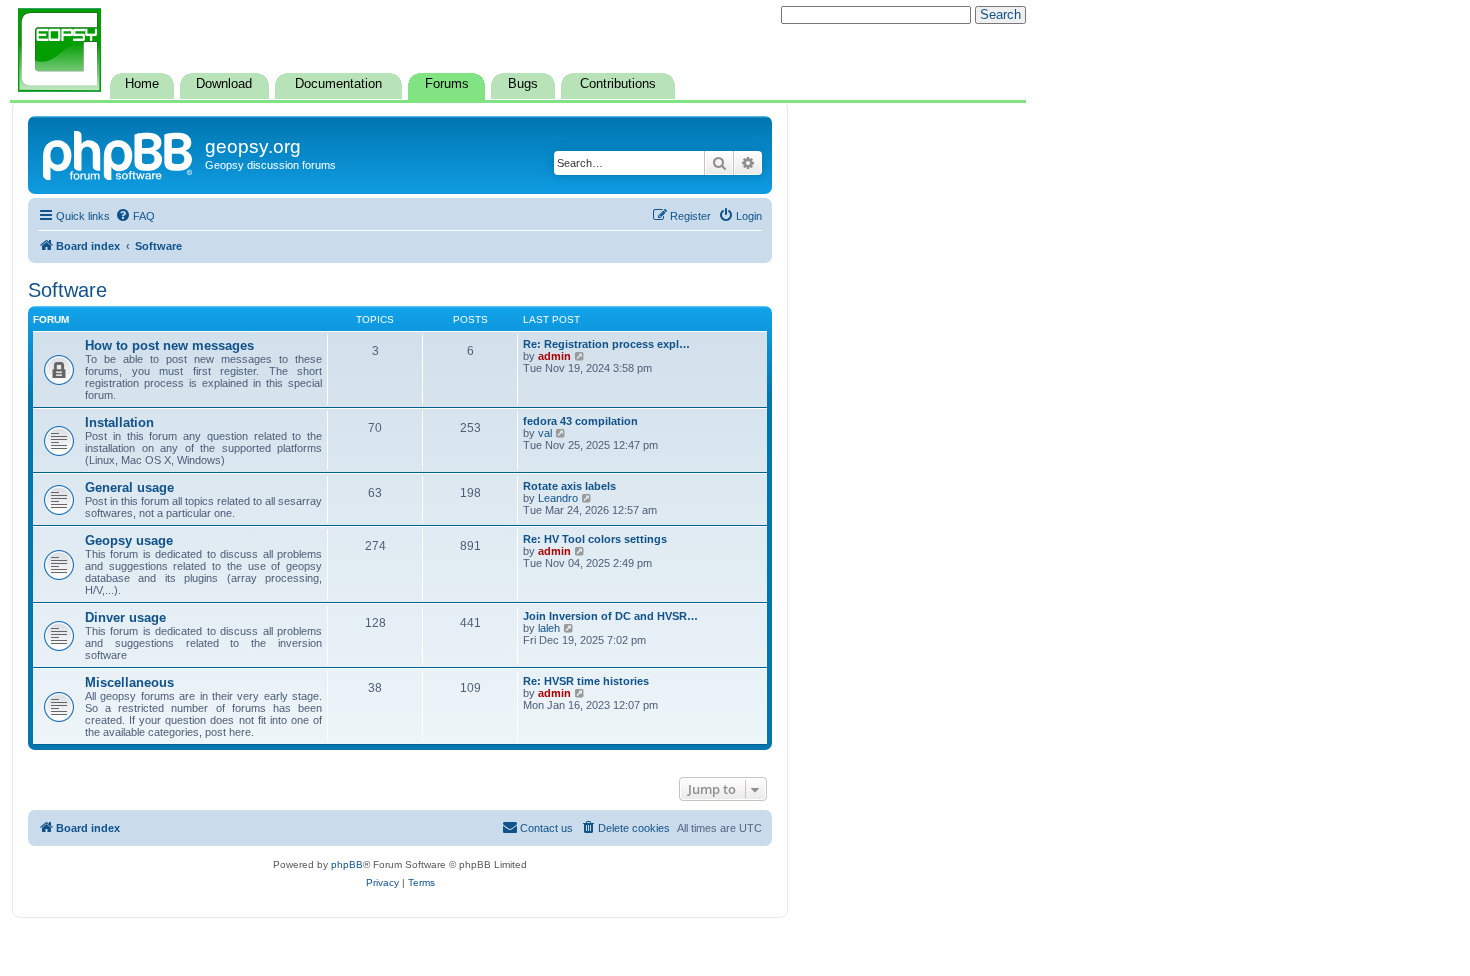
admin (554, 356)
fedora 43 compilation (580, 421)
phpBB (347, 864)
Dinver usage (125, 617)
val (545, 433)
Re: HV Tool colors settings (595, 539)
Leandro (558, 498)
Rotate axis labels (569, 486)
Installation (119, 422)
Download (224, 84)
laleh (549, 628)
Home (142, 84)
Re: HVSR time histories (586, 681)
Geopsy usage (129, 540)
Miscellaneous (129, 682)
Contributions (618, 84)
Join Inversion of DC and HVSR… (610, 616)
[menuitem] (135, 216)
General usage (129, 487)
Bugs (523, 84)
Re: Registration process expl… (606, 344)
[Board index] (119, 153)
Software (67, 290)
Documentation (338, 84)
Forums (447, 84)
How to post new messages (169, 345)
